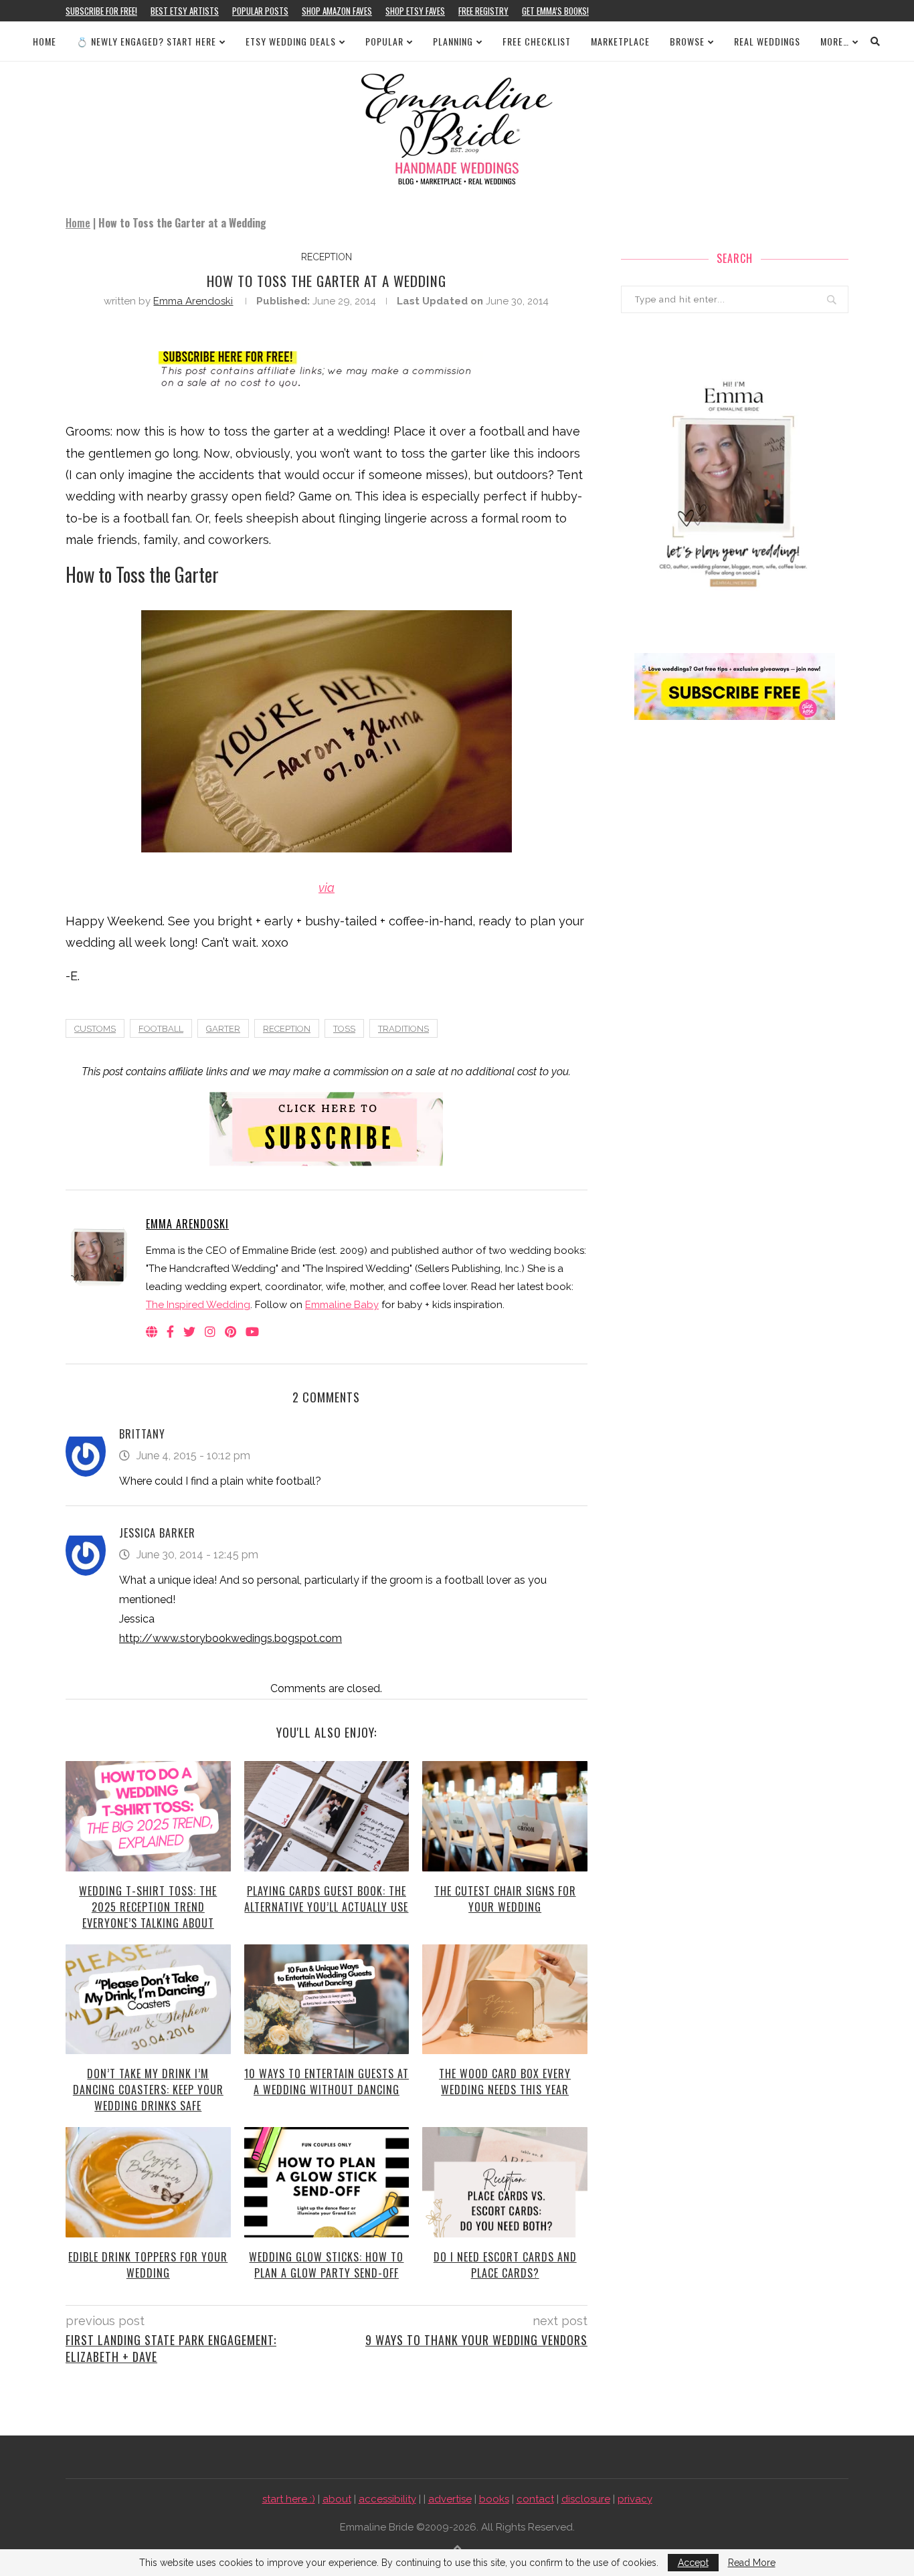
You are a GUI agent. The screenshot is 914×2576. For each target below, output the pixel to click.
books (494, 2499)
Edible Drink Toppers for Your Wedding (148, 2265)
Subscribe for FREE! (101, 11)
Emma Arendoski (193, 301)
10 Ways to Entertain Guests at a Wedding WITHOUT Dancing (327, 2082)
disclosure (586, 2499)
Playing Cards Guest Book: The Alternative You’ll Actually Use (326, 1899)
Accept (693, 2563)
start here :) (289, 2499)
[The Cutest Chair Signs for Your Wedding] (505, 1816)
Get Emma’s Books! (555, 11)
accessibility (387, 2499)
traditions (403, 1029)
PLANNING (453, 41)
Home (44, 41)
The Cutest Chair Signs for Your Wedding (505, 1899)
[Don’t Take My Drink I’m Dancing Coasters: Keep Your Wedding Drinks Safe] (148, 1999)
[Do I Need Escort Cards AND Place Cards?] (505, 2182)
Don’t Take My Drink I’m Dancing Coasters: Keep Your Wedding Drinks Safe (148, 2090)
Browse (687, 41)
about (337, 2499)
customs (95, 1029)
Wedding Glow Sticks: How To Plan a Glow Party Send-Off (326, 2265)
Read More (752, 2563)
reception (327, 257)
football (161, 1029)
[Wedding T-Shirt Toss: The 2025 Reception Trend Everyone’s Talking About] (148, 1816)
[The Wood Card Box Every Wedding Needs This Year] (505, 1999)
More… (835, 41)
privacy (635, 2499)
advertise (450, 2499)
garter (223, 1029)
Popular (384, 41)
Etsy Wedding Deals (291, 41)
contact (535, 2499)
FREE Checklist (537, 41)
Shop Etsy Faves (415, 11)
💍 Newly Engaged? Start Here (146, 41)
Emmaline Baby (342, 1305)
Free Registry (483, 11)
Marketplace (620, 41)
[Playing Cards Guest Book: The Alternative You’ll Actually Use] (327, 1816)
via (327, 888)
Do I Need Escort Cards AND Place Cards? (505, 2265)
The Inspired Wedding (198, 1305)
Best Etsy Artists (185, 11)
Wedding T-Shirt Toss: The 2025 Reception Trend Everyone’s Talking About (148, 1907)
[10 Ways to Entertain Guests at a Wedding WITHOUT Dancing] (327, 1999)
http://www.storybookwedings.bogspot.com (231, 1638)
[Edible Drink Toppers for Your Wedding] (148, 2182)
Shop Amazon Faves (337, 11)
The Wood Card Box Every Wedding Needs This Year (505, 2082)
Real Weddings (767, 41)
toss (344, 1029)
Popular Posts (260, 11)
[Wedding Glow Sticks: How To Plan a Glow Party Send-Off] (327, 2182)
